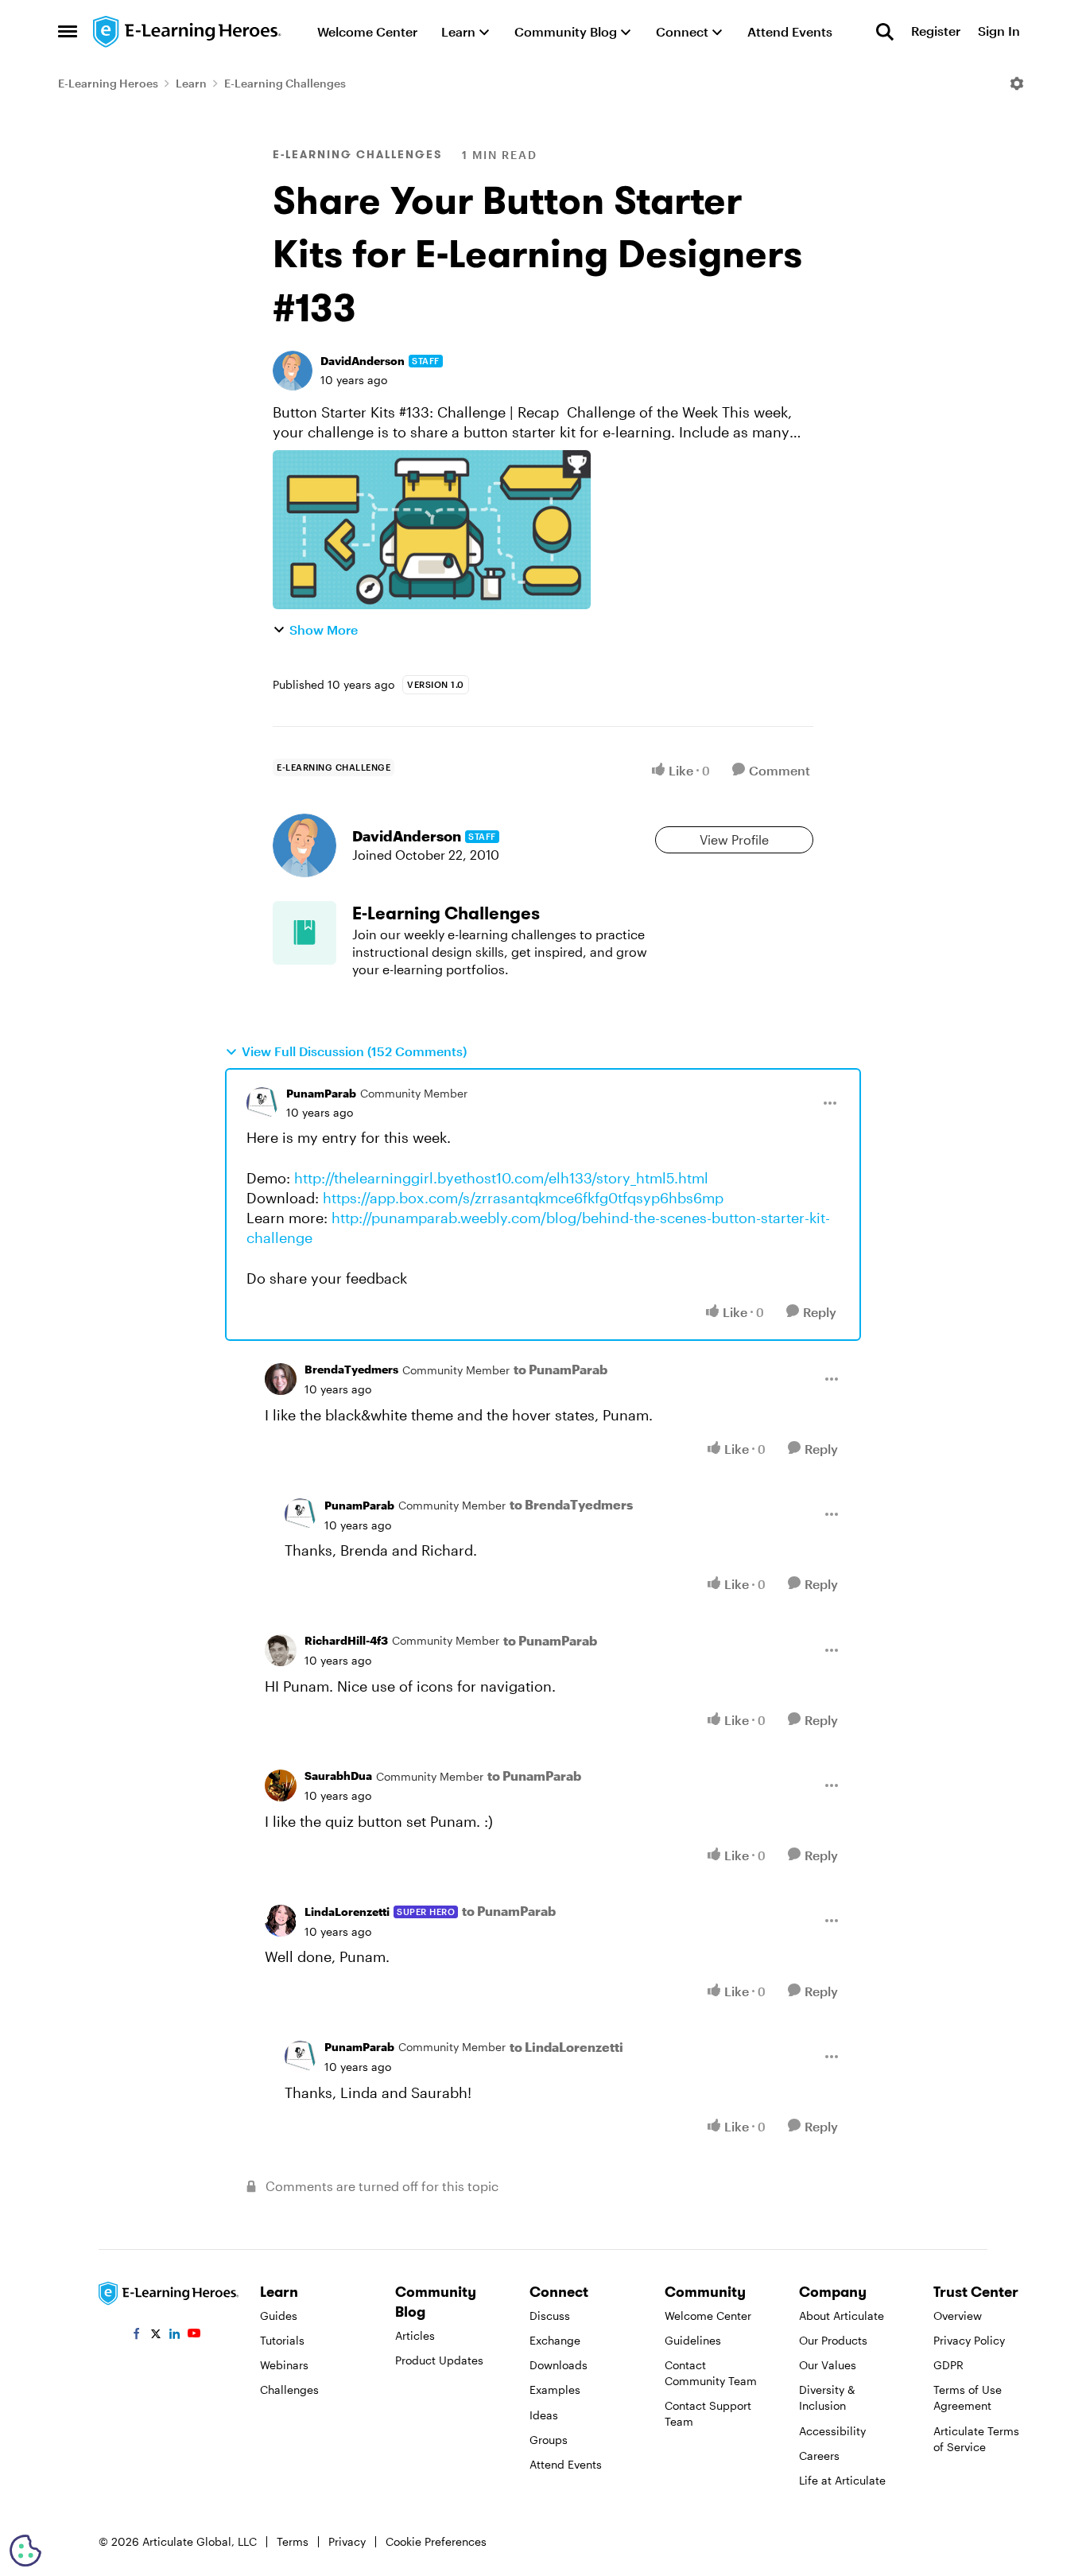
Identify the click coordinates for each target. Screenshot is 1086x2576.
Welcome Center (708, 2316)
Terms (293, 2541)
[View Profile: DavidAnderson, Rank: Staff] (293, 371)
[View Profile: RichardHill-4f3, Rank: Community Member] (281, 1650)
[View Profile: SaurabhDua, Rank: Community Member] (281, 1785)
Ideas (544, 2415)
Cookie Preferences (436, 2541)
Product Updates (439, 2360)
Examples (555, 2390)
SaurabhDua (338, 1776)
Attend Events (566, 2464)
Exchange (555, 2340)
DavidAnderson (363, 361)
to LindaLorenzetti (566, 2047)
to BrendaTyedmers (571, 1504)
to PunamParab (560, 1369)
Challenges (289, 2390)
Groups (549, 2440)
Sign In (999, 31)
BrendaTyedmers (351, 1369)
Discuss (550, 2316)
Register (936, 31)
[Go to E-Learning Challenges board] (304, 933)
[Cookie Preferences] (25, 2551)
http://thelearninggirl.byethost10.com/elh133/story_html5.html (501, 1178)
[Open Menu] (1017, 84)
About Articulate (842, 2316)
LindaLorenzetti (347, 1912)
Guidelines (693, 2340)
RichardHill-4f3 (346, 1640)
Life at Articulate (842, 2480)
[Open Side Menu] (68, 32)
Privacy (347, 2541)
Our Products (833, 2340)
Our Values (828, 2365)
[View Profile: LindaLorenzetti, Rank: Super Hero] (281, 1921)
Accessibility (832, 2431)
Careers (819, 2456)
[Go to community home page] (188, 32)
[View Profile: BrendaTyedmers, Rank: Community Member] (281, 1379)
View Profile (734, 839)
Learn (191, 83)
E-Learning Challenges (285, 83)
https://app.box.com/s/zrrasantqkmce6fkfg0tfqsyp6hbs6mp (523, 1198)
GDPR (948, 2365)
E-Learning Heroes (108, 83)
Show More (324, 629)
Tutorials (282, 2340)
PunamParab (321, 1093)
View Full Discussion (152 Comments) (354, 1051)
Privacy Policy (969, 2340)
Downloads (559, 2365)
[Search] (885, 32)
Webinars (284, 2365)
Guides (279, 2316)
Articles (415, 2335)
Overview (958, 2316)
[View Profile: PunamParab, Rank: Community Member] (262, 1103)
